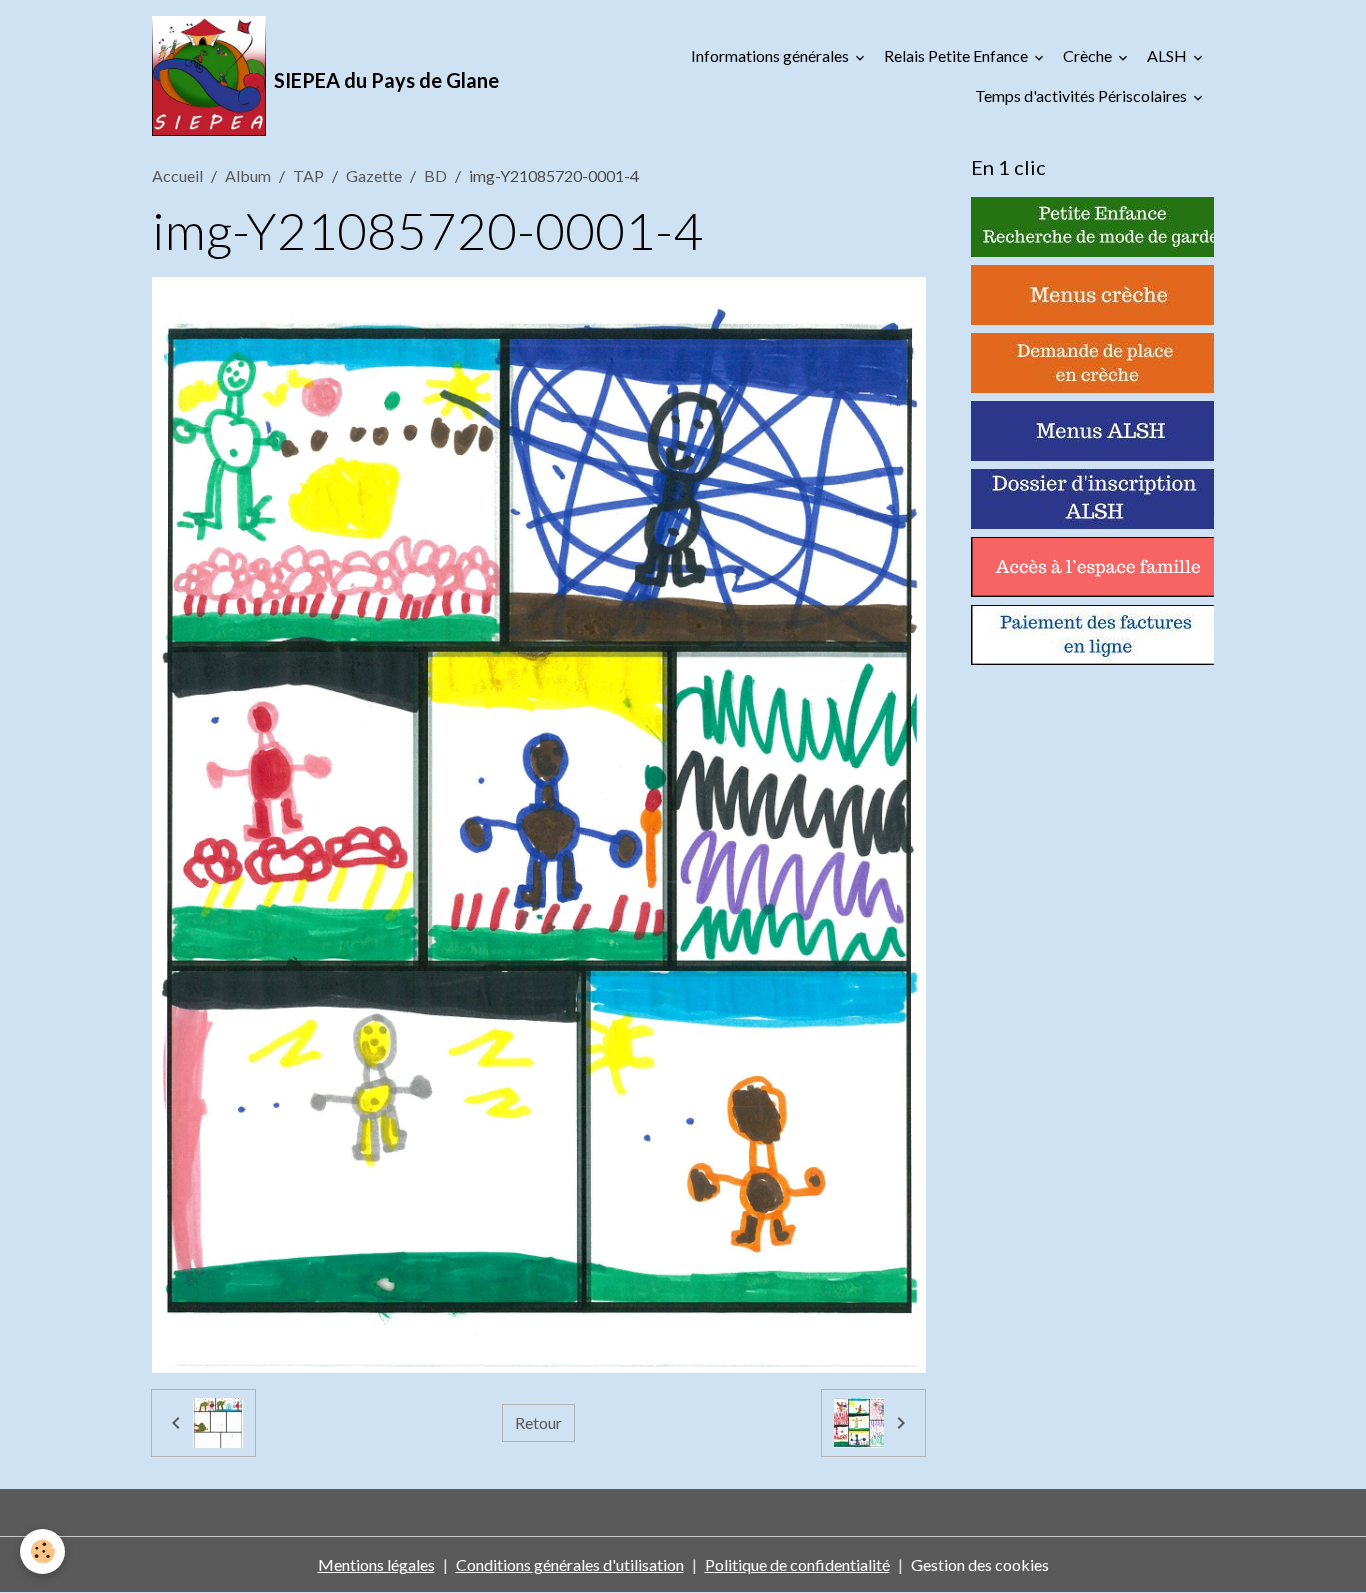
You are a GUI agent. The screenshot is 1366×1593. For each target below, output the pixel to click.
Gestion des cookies (980, 1564)
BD (435, 175)
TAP (308, 175)
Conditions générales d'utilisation (570, 1564)
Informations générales (771, 55)
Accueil (177, 175)
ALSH (1168, 55)
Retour (538, 1422)
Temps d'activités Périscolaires (1082, 95)
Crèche (1089, 55)
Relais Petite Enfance (957, 55)
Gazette (374, 175)
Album (248, 175)
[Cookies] (42, 1551)
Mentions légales (376, 1564)
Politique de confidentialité (797, 1564)
